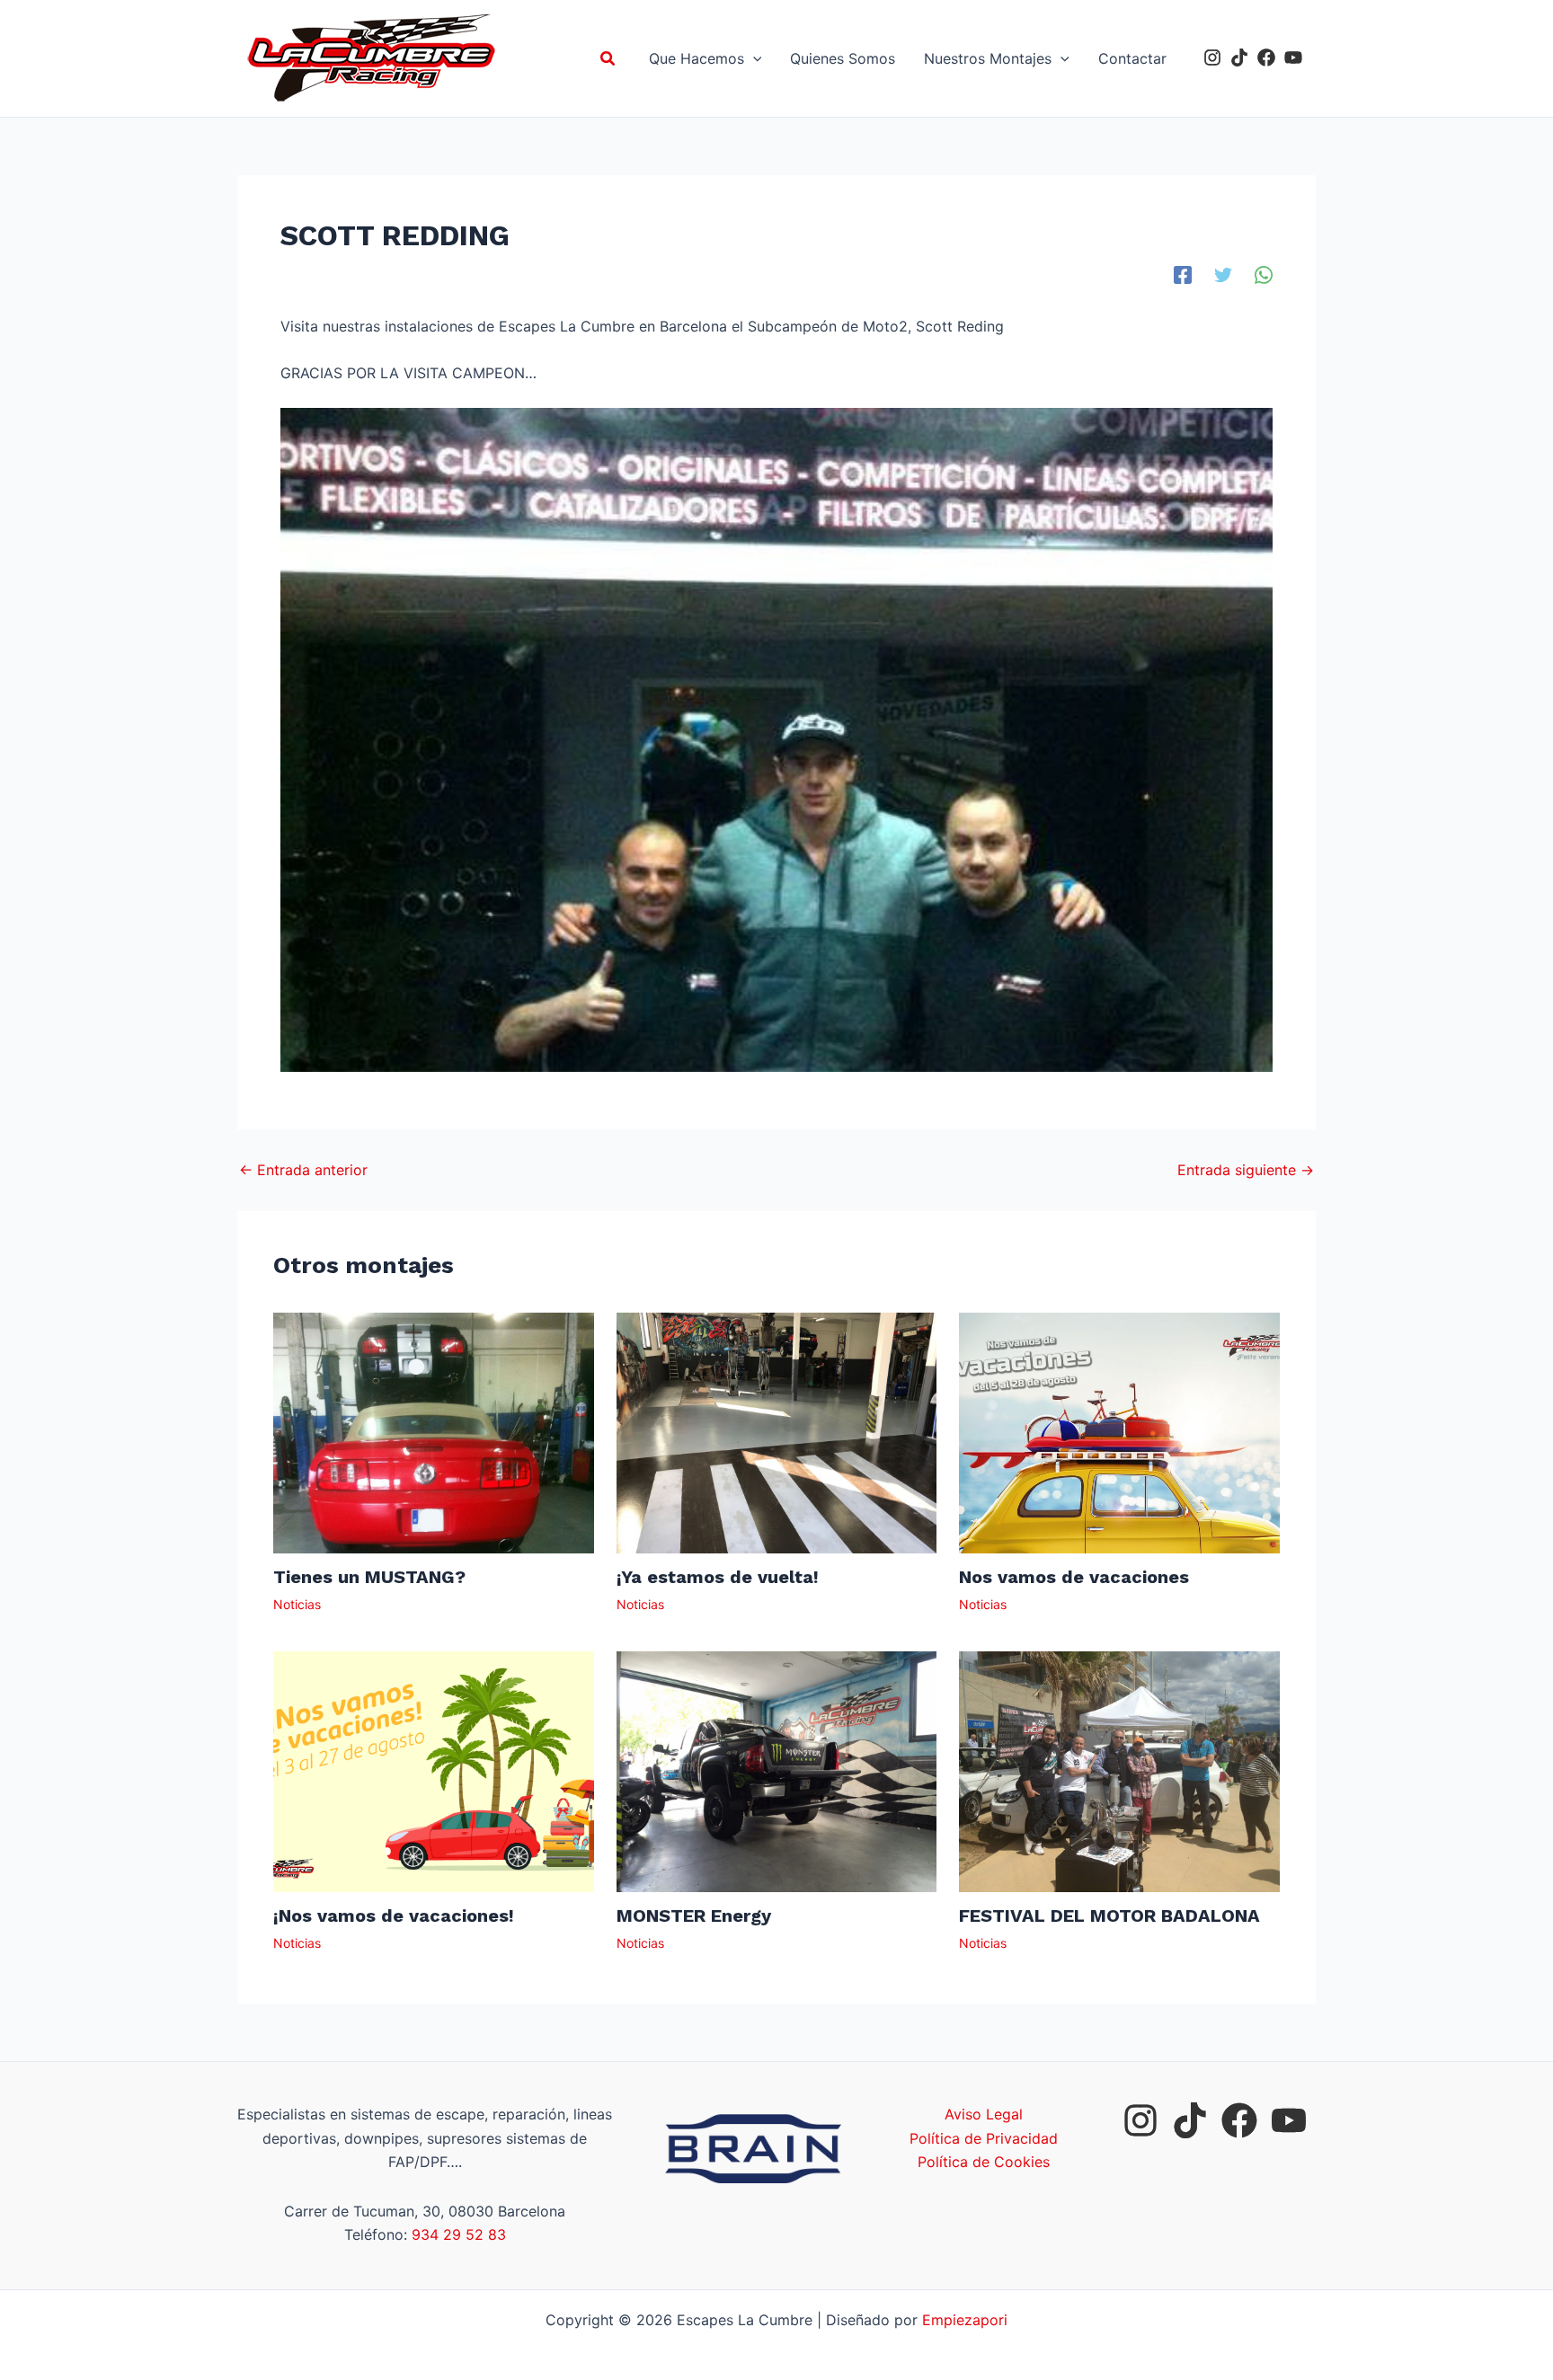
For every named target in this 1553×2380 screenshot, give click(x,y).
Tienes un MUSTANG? (369, 1577)
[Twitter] (1223, 274)
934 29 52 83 (459, 2234)
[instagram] (1212, 58)
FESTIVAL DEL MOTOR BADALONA (1109, 1916)
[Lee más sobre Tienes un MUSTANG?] (434, 1432)
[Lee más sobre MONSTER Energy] (777, 1771)
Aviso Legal (984, 2114)
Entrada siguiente (1246, 1170)
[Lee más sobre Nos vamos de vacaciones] (1119, 1432)
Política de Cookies (984, 2162)
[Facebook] (1183, 274)
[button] (608, 59)
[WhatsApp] (1264, 274)
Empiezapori (965, 2320)
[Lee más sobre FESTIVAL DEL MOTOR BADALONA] (1119, 1771)
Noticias (297, 1604)
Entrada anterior (303, 1170)
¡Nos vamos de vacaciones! (394, 1916)
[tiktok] (1239, 58)
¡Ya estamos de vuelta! (718, 1577)
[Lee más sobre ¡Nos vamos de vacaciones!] (434, 1771)
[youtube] (1293, 58)
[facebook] (1266, 58)
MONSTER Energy (694, 1916)
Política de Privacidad (984, 2138)
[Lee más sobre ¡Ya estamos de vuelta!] (777, 1432)
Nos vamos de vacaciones (1074, 1577)
